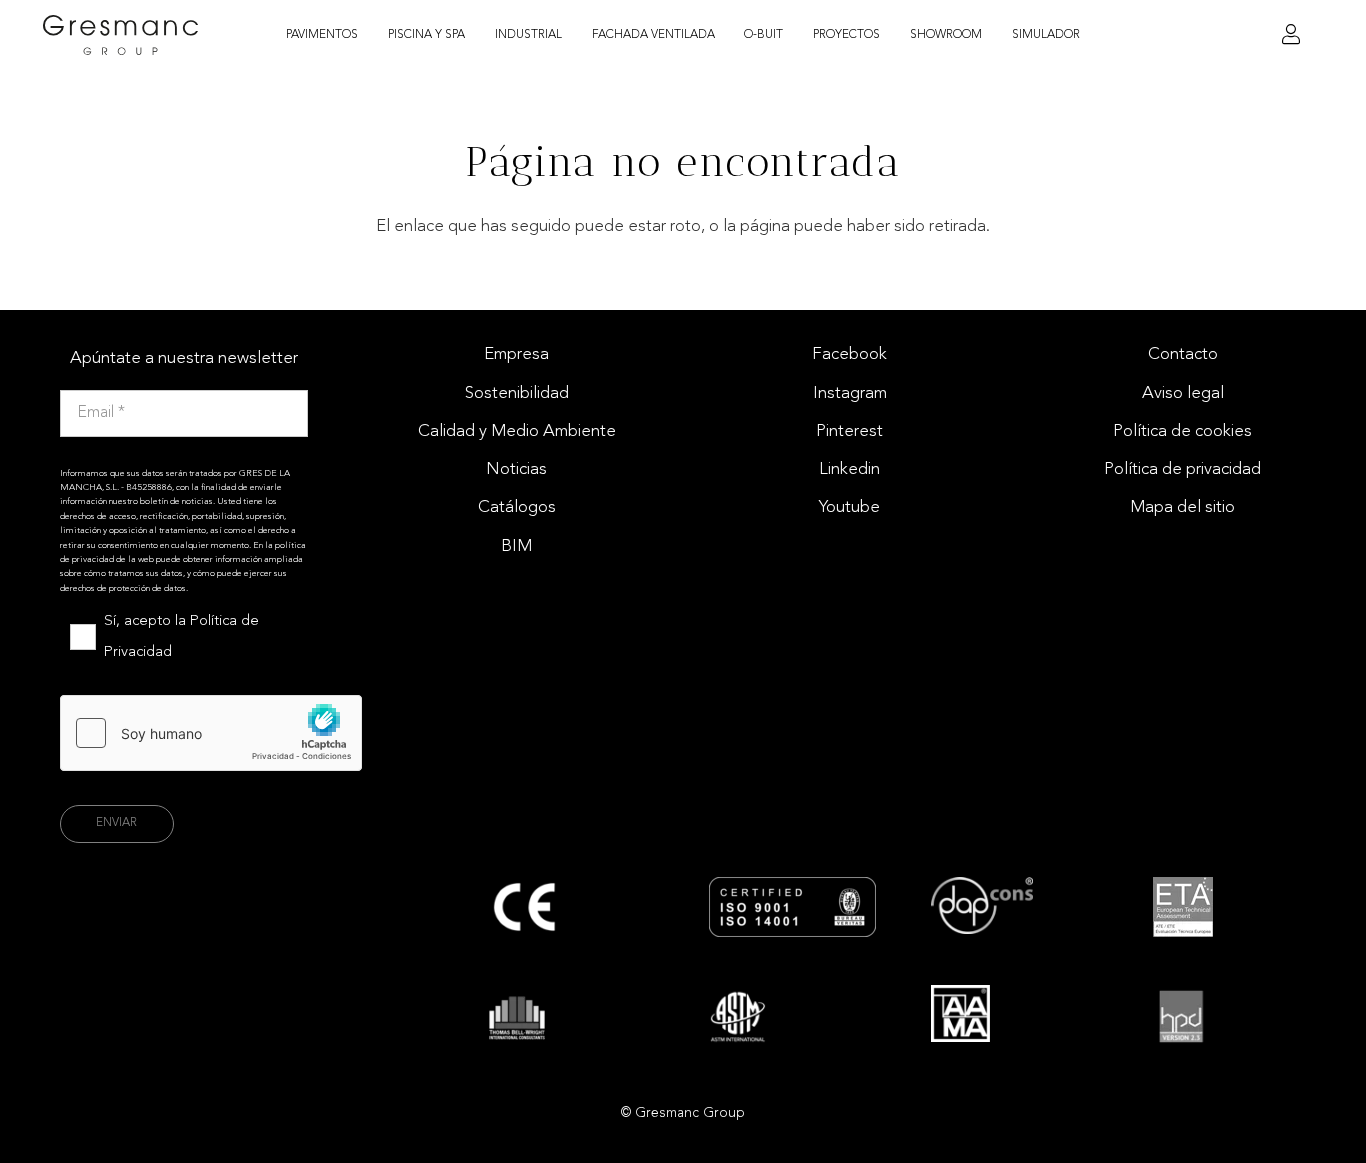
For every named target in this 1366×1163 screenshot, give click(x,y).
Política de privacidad (1182, 469)
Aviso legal (1183, 393)
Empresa (516, 354)
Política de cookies (1182, 431)
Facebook (849, 354)
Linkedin (849, 469)
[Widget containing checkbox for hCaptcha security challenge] (211, 733)
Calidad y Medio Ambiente (517, 431)
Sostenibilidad (517, 393)
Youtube (849, 507)
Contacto (1183, 354)
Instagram (850, 393)
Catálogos (517, 507)
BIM (516, 546)
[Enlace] (1291, 35)
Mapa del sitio (1182, 507)
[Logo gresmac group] (121, 35)
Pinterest (849, 431)
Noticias (516, 469)
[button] (369, 35)
